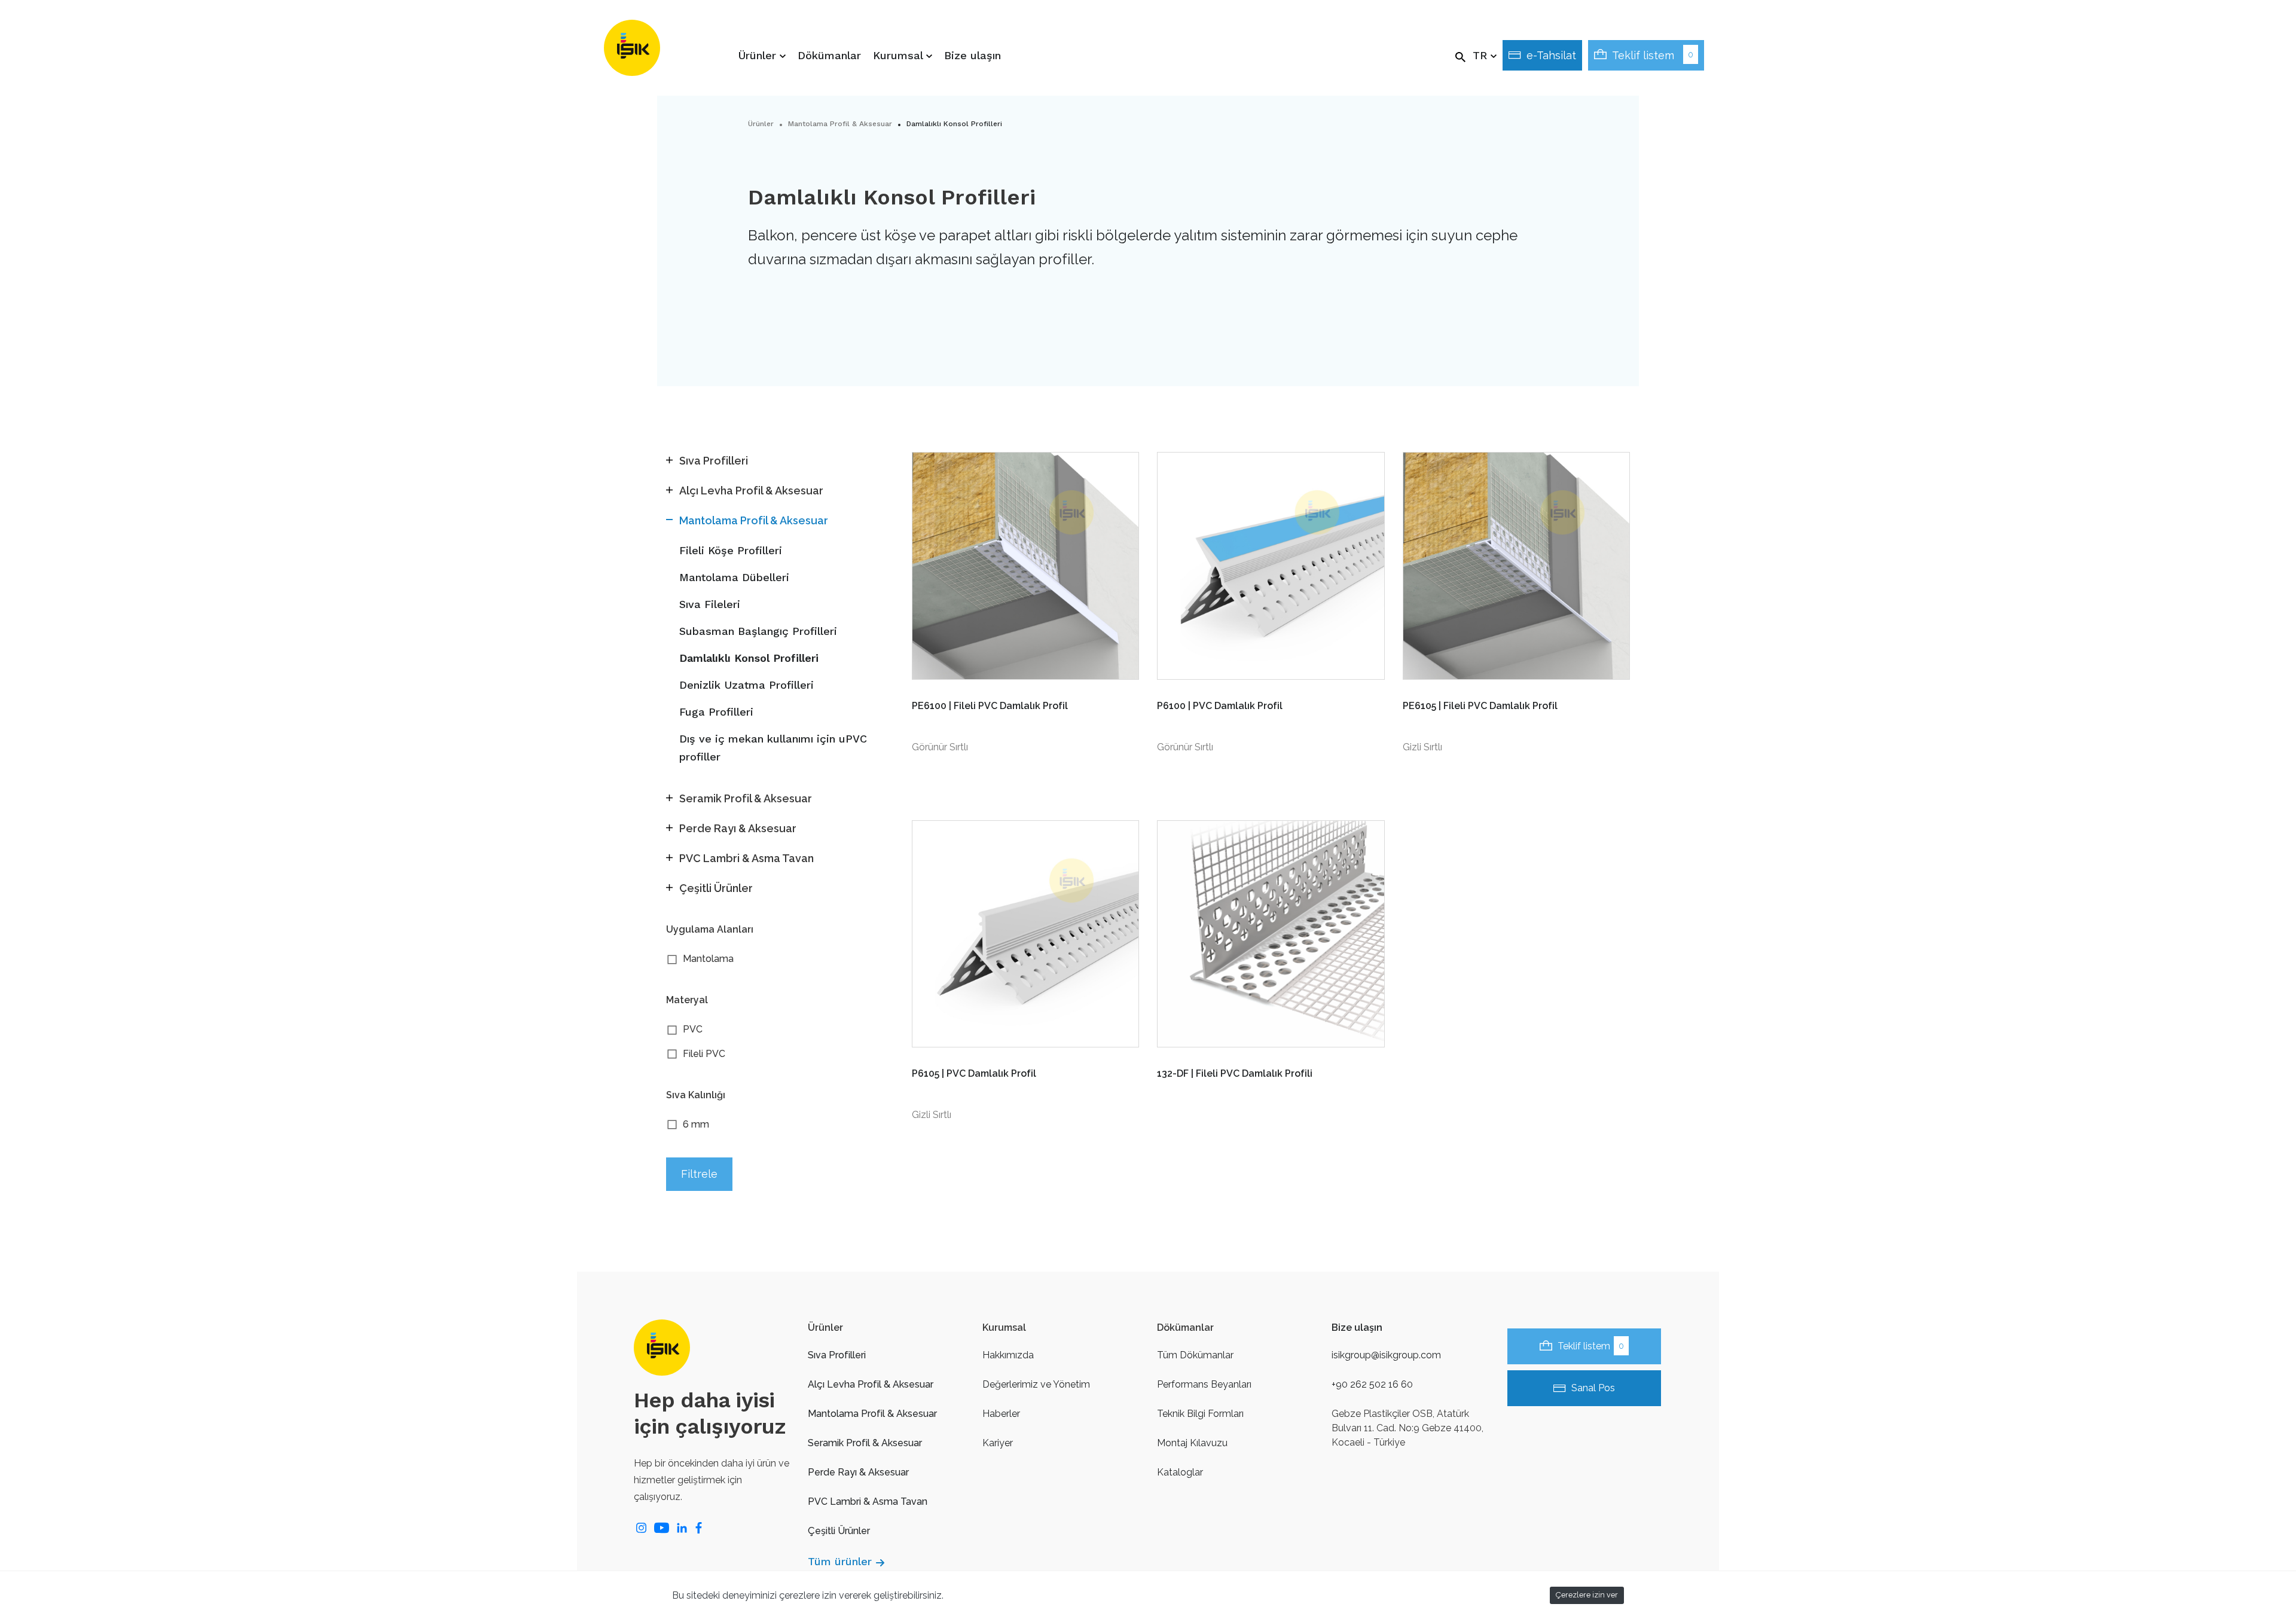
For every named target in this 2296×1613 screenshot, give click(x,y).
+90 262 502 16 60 (1372, 1384)
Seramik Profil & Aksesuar (865, 1443)
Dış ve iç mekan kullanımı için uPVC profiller (773, 748)
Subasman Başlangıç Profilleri (758, 631)
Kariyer (998, 1443)
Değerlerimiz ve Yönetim (1036, 1384)
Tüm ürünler (840, 1561)
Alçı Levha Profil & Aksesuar (871, 1384)
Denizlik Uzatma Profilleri (746, 685)
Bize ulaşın (973, 55)
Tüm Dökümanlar (1195, 1355)
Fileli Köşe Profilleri (731, 550)
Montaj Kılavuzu (1192, 1443)
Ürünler (761, 124)
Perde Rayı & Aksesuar (858, 1472)
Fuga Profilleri (716, 712)
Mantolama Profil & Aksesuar (840, 124)
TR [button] (1482, 55)
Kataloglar (1180, 1472)
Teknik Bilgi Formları (1200, 1414)
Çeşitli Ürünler (839, 1531)
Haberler (1001, 1414)
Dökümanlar (829, 55)
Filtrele (699, 1174)
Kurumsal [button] (900, 55)
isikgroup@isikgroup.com (1386, 1355)
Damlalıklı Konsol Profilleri (749, 658)
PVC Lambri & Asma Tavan (868, 1502)
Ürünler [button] (759, 55)
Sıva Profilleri (837, 1355)
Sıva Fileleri (710, 604)
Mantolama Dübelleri (734, 577)
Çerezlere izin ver (1587, 1595)
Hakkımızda (1008, 1355)
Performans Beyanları (1204, 1384)
